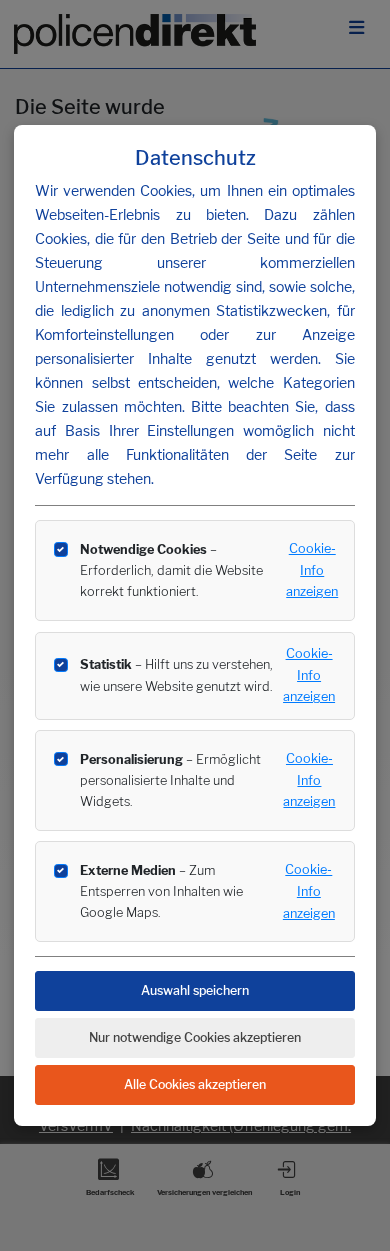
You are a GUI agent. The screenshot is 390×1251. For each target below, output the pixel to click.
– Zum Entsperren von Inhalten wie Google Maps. (161, 891)
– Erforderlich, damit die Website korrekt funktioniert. (171, 570)
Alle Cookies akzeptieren (195, 1084)
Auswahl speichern (195, 990)
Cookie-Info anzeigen (312, 570)
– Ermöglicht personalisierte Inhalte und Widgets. (170, 780)
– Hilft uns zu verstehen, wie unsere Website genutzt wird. (176, 675)
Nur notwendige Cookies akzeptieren (195, 1037)
